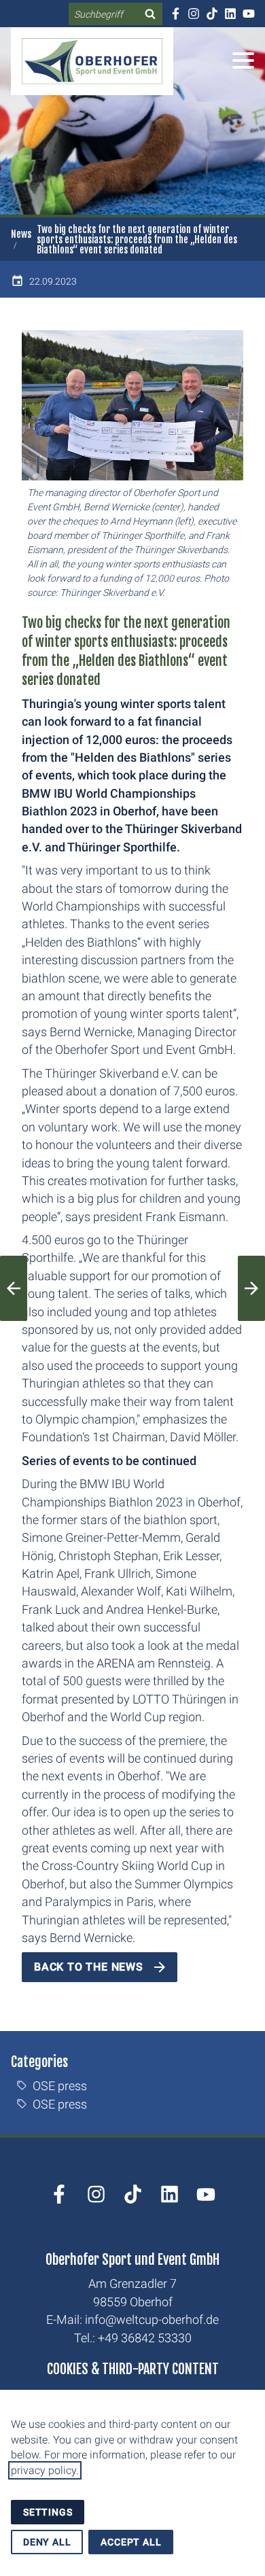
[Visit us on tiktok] (212, 14)
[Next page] (251, 1288)
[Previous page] (14, 1288)
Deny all (47, 2542)
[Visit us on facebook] (175, 14)
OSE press (60, 2086)
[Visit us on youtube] (248, 14)
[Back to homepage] (92, 61)
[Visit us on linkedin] (230, 14)
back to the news (89, 1967)
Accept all (131, 2542)
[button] (243, 60)
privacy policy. (45, 2470)
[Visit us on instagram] (193, 14)
